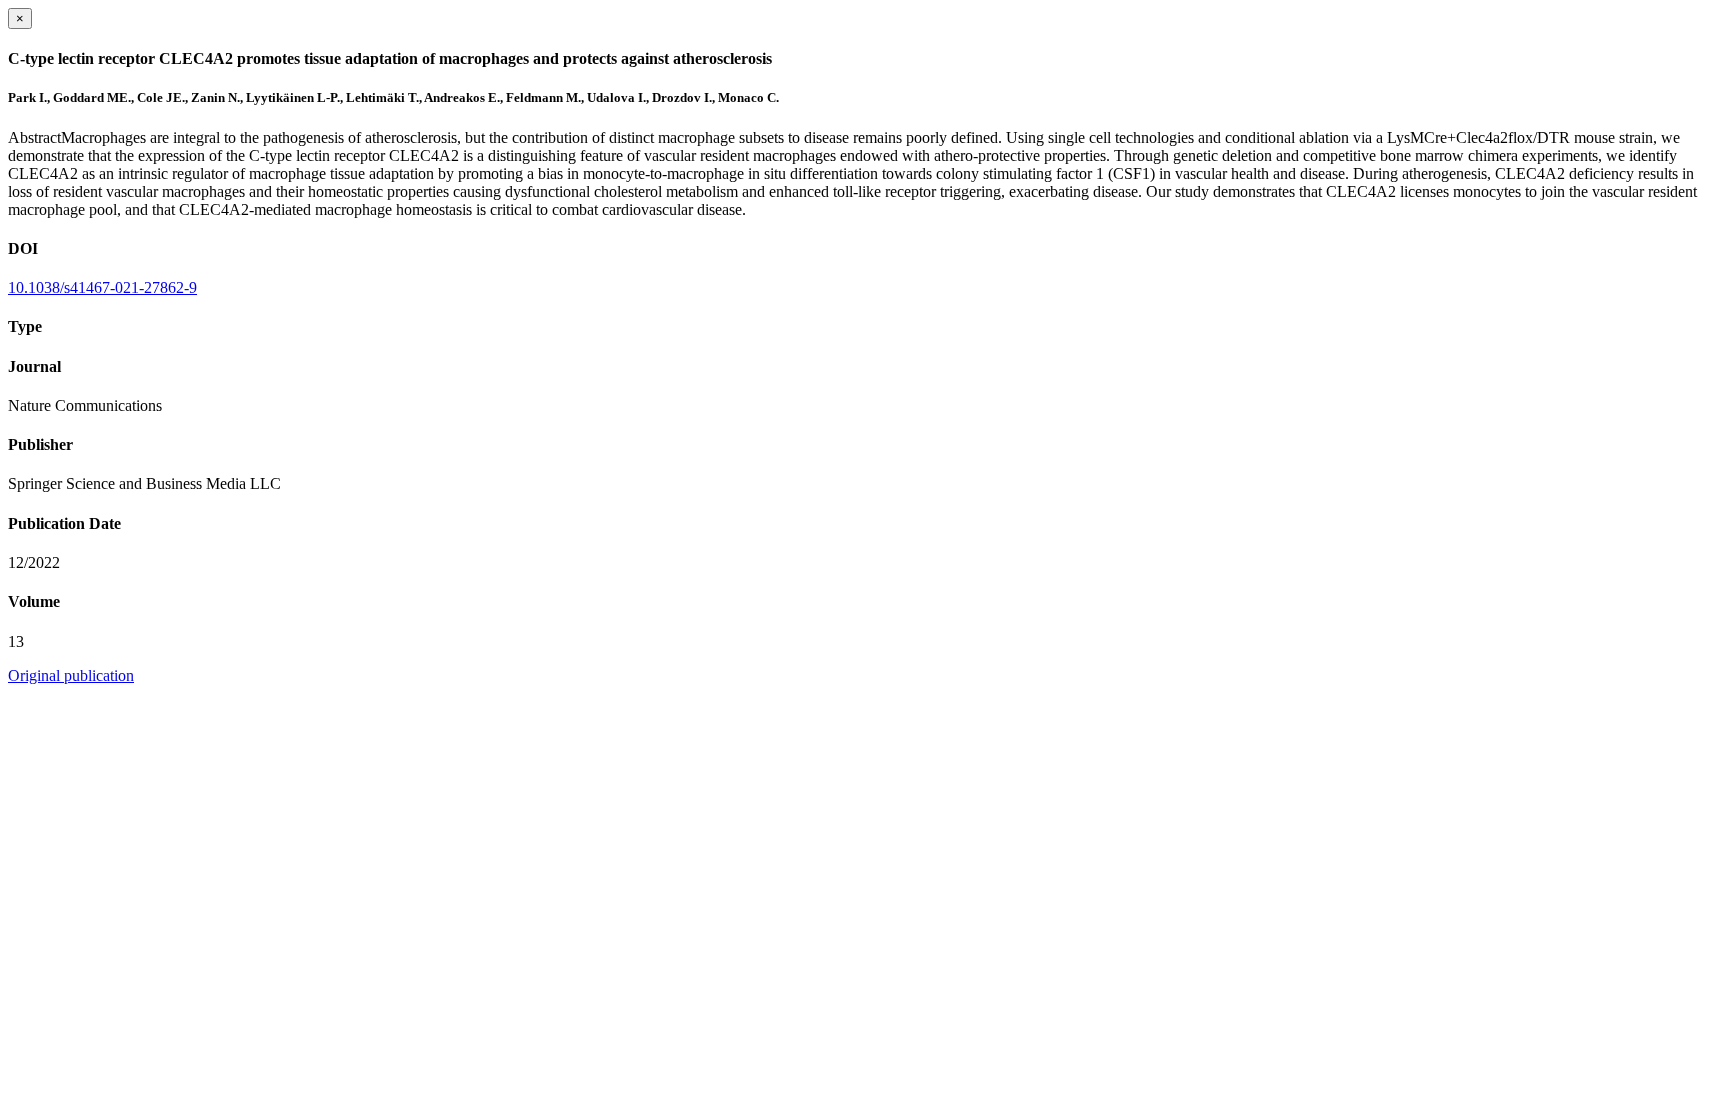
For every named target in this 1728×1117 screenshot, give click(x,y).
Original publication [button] (71, 675)
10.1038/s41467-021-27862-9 (102, 287)
